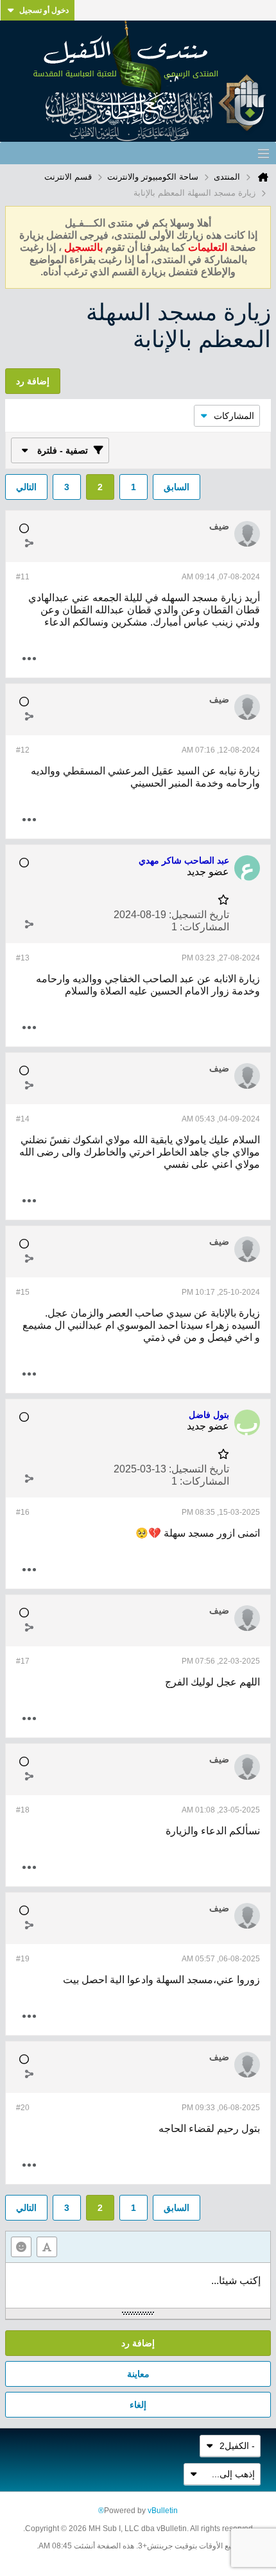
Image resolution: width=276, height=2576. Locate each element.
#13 (23, 958)
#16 (23, 1512)
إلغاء (138, 2405)
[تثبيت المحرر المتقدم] (47, 2247)
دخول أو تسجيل (44, 10)
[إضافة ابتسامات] (21, 2247)
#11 (23, 577)
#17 (23, 1661)
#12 (23, 750)
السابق (177, 487)
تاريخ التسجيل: (199, 915)
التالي (26, 487)
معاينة (138, 2374)
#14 (23, 1119)
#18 (23, 1810)
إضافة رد (138, 2343)
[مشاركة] (29, 543)
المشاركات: (204, 927)
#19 (23, 1959)
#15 (23, 1292)
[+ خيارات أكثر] (29, 659)
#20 (23, 2108)
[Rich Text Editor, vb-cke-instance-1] (138, 2285)
